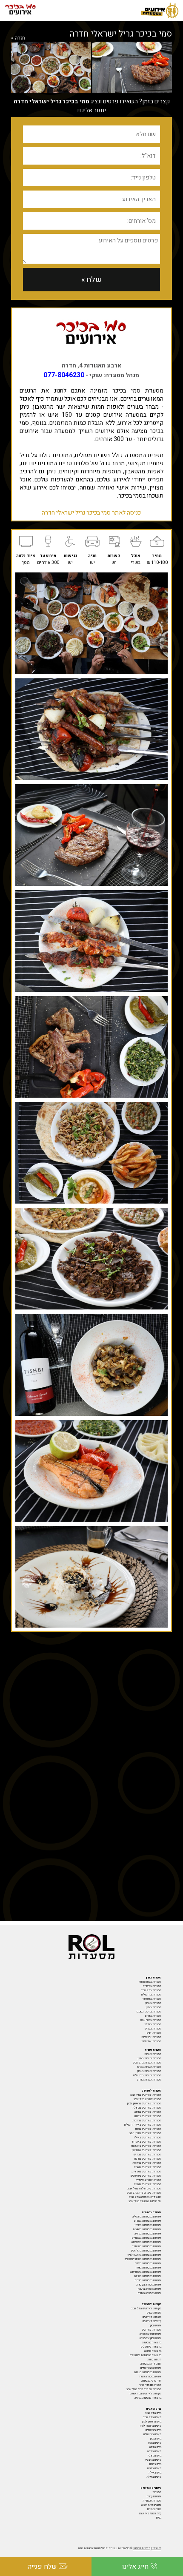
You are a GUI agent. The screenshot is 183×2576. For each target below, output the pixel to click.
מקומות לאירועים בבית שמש (146, 2394)
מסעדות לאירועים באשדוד (146, 2142)
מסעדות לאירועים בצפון (148, 2129)
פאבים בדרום (154, 2468)
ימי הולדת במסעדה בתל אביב (145, 2201)
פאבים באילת (154, 2477)
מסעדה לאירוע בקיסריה (149, 2180)
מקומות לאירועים (152, 2317)
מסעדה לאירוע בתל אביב (147, 2099)
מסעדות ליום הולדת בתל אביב (144, 2189)
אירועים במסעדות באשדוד (147, 2246)
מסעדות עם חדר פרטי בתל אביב (144, 2389)
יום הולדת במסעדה (151, 2364)
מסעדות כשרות (153, 2054)
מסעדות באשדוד (152, 1999)
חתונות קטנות (154, 2360)
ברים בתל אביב (153, 2413)
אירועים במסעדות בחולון (148, 2225)
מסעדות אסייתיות (151, 2041)
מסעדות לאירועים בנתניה (148, 2184)
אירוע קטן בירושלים (151, 2368)
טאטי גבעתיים (154, 2509)
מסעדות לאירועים (152, 2330)
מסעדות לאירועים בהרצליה (147, 2108)
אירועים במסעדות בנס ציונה (146, 2242)
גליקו (159, 2518)
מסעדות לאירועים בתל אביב (146, 2095)
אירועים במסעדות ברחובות (147, 2229)
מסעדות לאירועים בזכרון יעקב (145, 2133)
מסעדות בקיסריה (152, 1986)
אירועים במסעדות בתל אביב (146, 2251)
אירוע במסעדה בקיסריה (149, 2285)
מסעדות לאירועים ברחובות (147, 2121)
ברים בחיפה (155, 2447)
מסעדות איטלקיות (151, 2037)
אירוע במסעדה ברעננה (150, 2289)
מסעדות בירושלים (151, 1995)
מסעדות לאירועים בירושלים (146, 2176)
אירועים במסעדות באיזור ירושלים (143, 2259)
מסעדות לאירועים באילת (147, 2138)
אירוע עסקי (155, 2326)
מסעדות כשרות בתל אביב (147, 2063)
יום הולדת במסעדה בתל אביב (145, 2197)
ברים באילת (155, 2473)
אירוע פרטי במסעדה (150, 2334)
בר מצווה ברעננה (153, 2351)
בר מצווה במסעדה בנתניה (148, 2398)
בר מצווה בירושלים (151, 2347)
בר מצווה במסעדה (152, 2343)
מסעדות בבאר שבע (151, 2020)
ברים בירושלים (153, 2430)
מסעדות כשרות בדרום (149, 2080)
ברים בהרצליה (154, 2456)
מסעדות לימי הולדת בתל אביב (144, 2193)
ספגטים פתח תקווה (151, 2505)
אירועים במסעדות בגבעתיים (147, 2238)
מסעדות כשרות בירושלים (147, 2075)
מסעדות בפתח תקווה (150, 1982)
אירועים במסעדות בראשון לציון (144, 2255)
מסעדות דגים (154, 2033)
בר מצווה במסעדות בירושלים (146, 2355)
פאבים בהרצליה (153, 2460)
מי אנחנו (157, 2548)
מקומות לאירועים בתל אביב (146, 2308)
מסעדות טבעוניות (152, 2501)
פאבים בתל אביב (152, 2417)
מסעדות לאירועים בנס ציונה (146, 2172)
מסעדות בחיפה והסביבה (149, 2012)
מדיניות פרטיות (142, 2548)
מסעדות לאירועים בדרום (148, 2116)
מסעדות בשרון (153, 2003)
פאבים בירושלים (152, 2434)
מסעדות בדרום (153, 2016)
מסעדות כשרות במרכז (149, 2067)
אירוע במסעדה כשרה (150, 2377)
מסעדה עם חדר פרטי (150, 2385)
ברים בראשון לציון (152, 2422)
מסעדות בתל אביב (151, 1990)
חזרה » (18, 38)
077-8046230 (64, 375)
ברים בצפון (156, 2439)
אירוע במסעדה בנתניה (150, 2293)
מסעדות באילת (153, 2024)
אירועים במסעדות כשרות (148, 2372)
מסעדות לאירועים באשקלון (146, 2146)
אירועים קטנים (154, 2496)
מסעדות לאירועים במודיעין (147, 2150)
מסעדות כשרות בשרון (149, 2071)
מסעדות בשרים (153, 2029)
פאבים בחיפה (154, 2451)
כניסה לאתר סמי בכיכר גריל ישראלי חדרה (91, 513)
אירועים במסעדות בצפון (149, 2268)
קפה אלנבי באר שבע (150, 2513)
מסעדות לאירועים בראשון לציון (144, 2103)
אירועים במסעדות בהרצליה (147, 2217)
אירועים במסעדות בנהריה (148, 2234)
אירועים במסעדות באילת (148, 2276)
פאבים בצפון (155, 2443)
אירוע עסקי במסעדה (150, 2338)
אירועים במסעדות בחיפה (148, 2263)
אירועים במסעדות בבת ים (148, 2221)
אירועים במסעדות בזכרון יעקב (146, 2272)
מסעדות (157, 2492)
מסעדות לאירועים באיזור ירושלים (143, 2125)
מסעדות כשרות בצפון (150, 2058)
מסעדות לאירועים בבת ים (147, 2155)
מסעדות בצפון (154, 2007)
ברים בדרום (155, 2464)
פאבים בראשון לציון (151, 2426)
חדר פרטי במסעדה (151, 2381)
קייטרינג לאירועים (152, 2321)
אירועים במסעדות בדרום (148, 2280)
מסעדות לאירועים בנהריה (148, 2167)
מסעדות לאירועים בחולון (148, 2159)
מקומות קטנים (154, 2313)
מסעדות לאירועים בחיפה (148, 2112)
